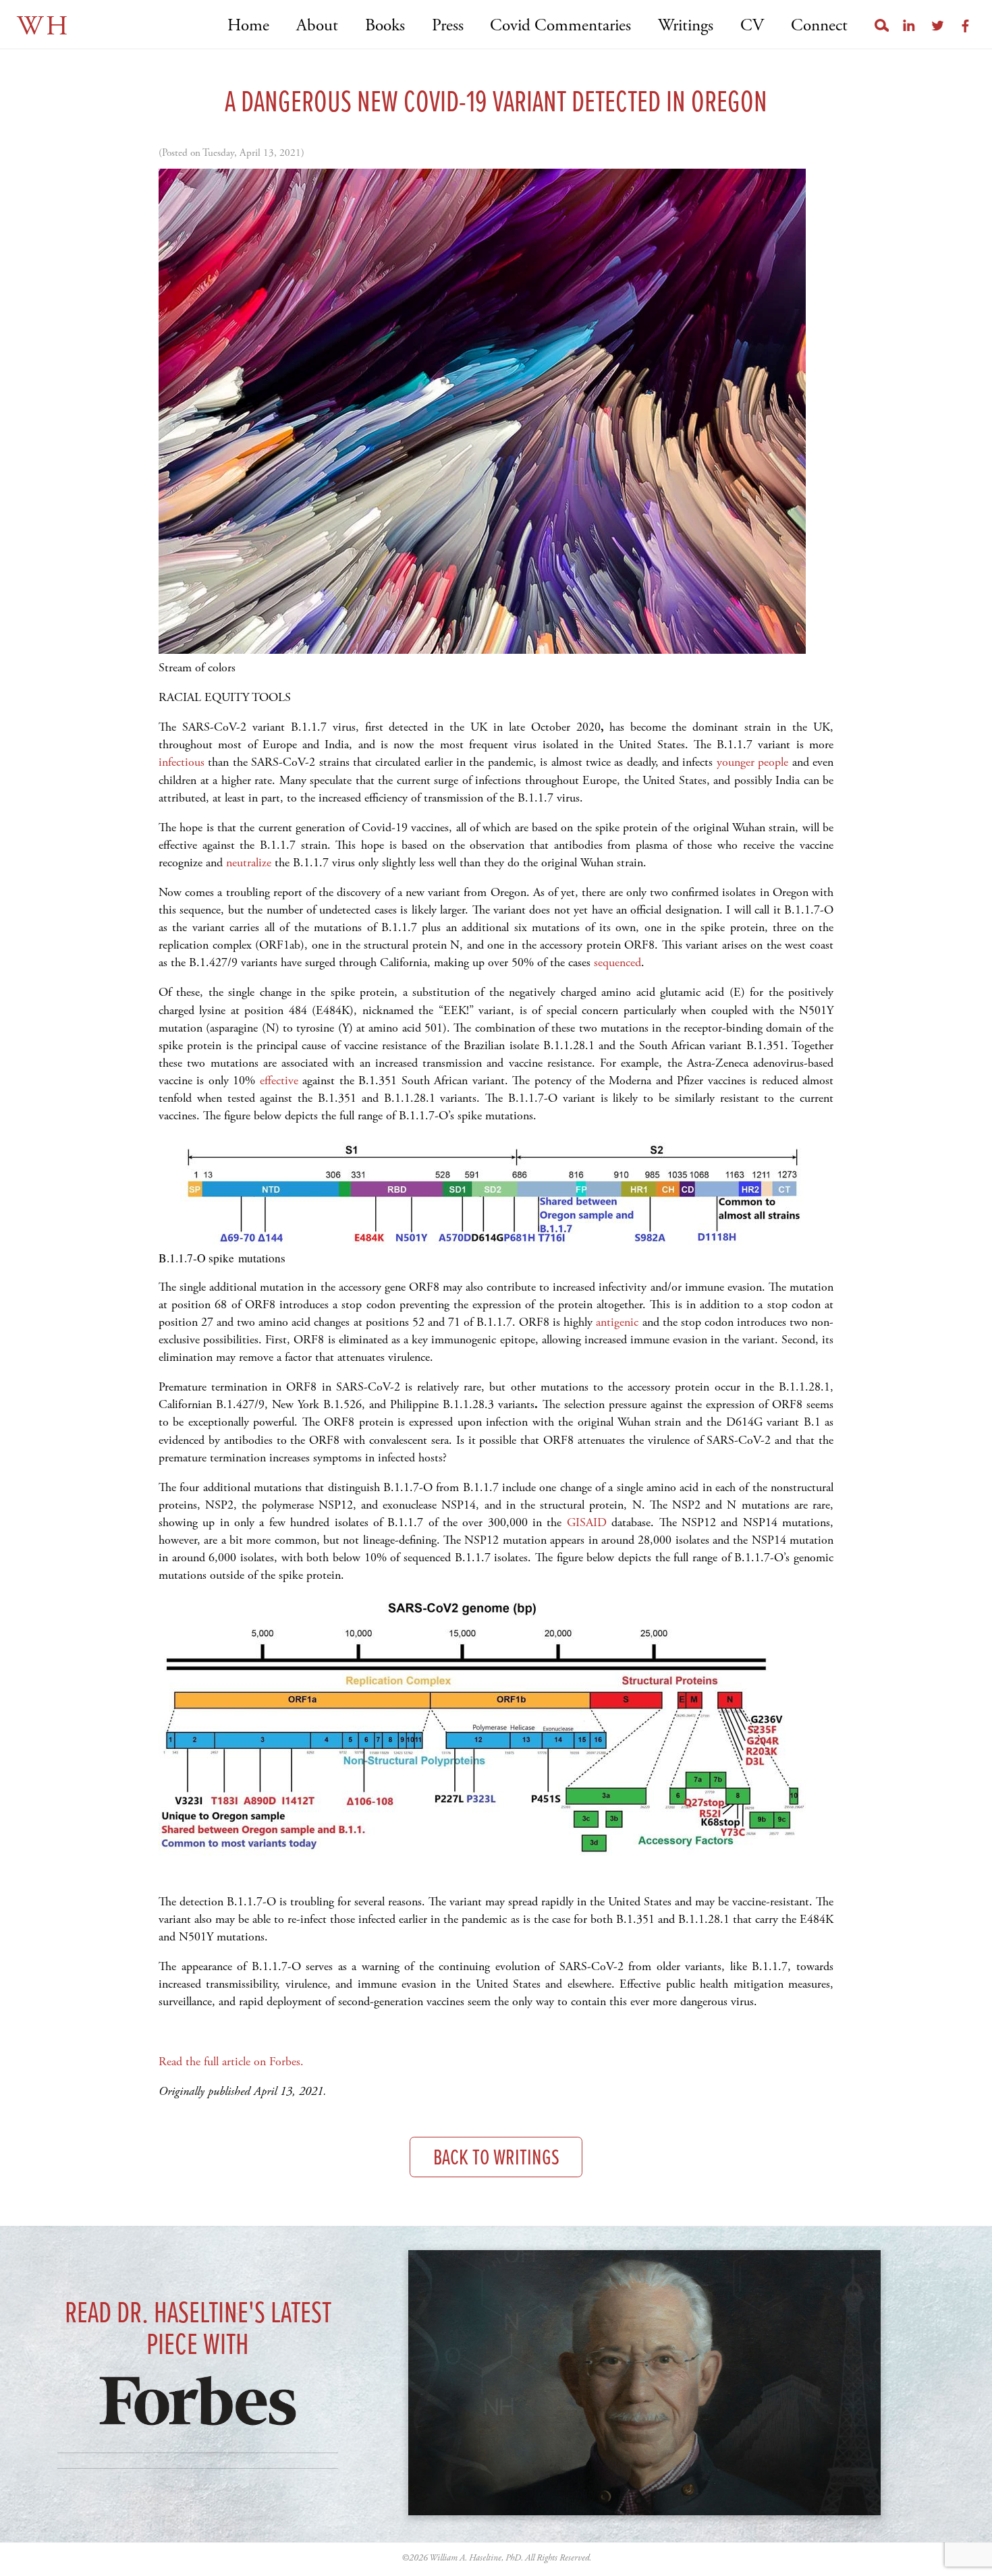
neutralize (249, 863)
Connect (819, 26)
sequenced (617, 962)
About (317, 26)
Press (448, 26)
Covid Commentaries (560, 26)
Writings (686, 26)
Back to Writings (496, 2159)
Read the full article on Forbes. (231, 2062)
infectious (182, 762)
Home (248, 26)
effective (279, 1081)
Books (385, 26)
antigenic (617, 1322)
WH (44, 27)
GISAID (587, 1522)
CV (752, 26)
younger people (752, 762)
